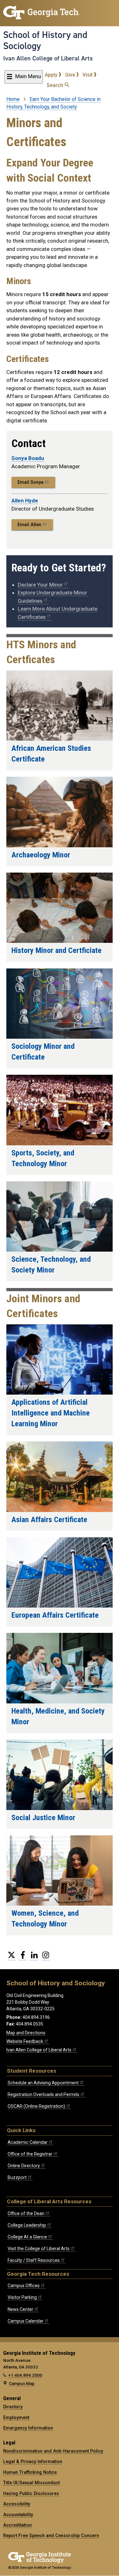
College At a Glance (27, 2237)
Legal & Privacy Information (33, 2461)
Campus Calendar (26, 2321)
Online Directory (24, 2166)
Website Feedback (25, 2041)
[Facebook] (23, 1957)
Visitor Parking (22, 2297)
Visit (88, 75)
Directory (13, 2407)
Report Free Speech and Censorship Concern (51, 2536)
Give (71, 75)
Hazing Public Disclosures (31, 2493)
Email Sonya (30, 482)
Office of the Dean (26, 2213)
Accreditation (17, 2525)
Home (13, 99)
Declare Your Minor (40, 585)
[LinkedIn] (34, 1957)
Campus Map (22, 2383)
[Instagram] (46, 1957)
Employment (16, 2417)
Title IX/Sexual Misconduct (31, 2483)
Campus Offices (24, 2286)
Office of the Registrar (30, 2154)
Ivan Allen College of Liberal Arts (48, 58)
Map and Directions (26, 2033)
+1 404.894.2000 (25, 2375)
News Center (20, 2309)
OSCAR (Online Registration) (36, 2106)
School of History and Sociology (45, 40)
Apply (52, 75)
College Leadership (27, 2225)
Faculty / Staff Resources (34, 2260)
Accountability (18, 2515)
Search (56, 85)
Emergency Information (28, 2428)
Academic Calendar (28, 2142)
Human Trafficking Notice (30, 2472)
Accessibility (17, 2504)
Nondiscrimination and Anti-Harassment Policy (53, 2451)
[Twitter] (11, 1957)
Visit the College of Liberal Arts (39, 2249)
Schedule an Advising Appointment (43, 2083)
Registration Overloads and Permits (43, 2094)
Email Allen (29, 525)
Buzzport (17, 2177)
